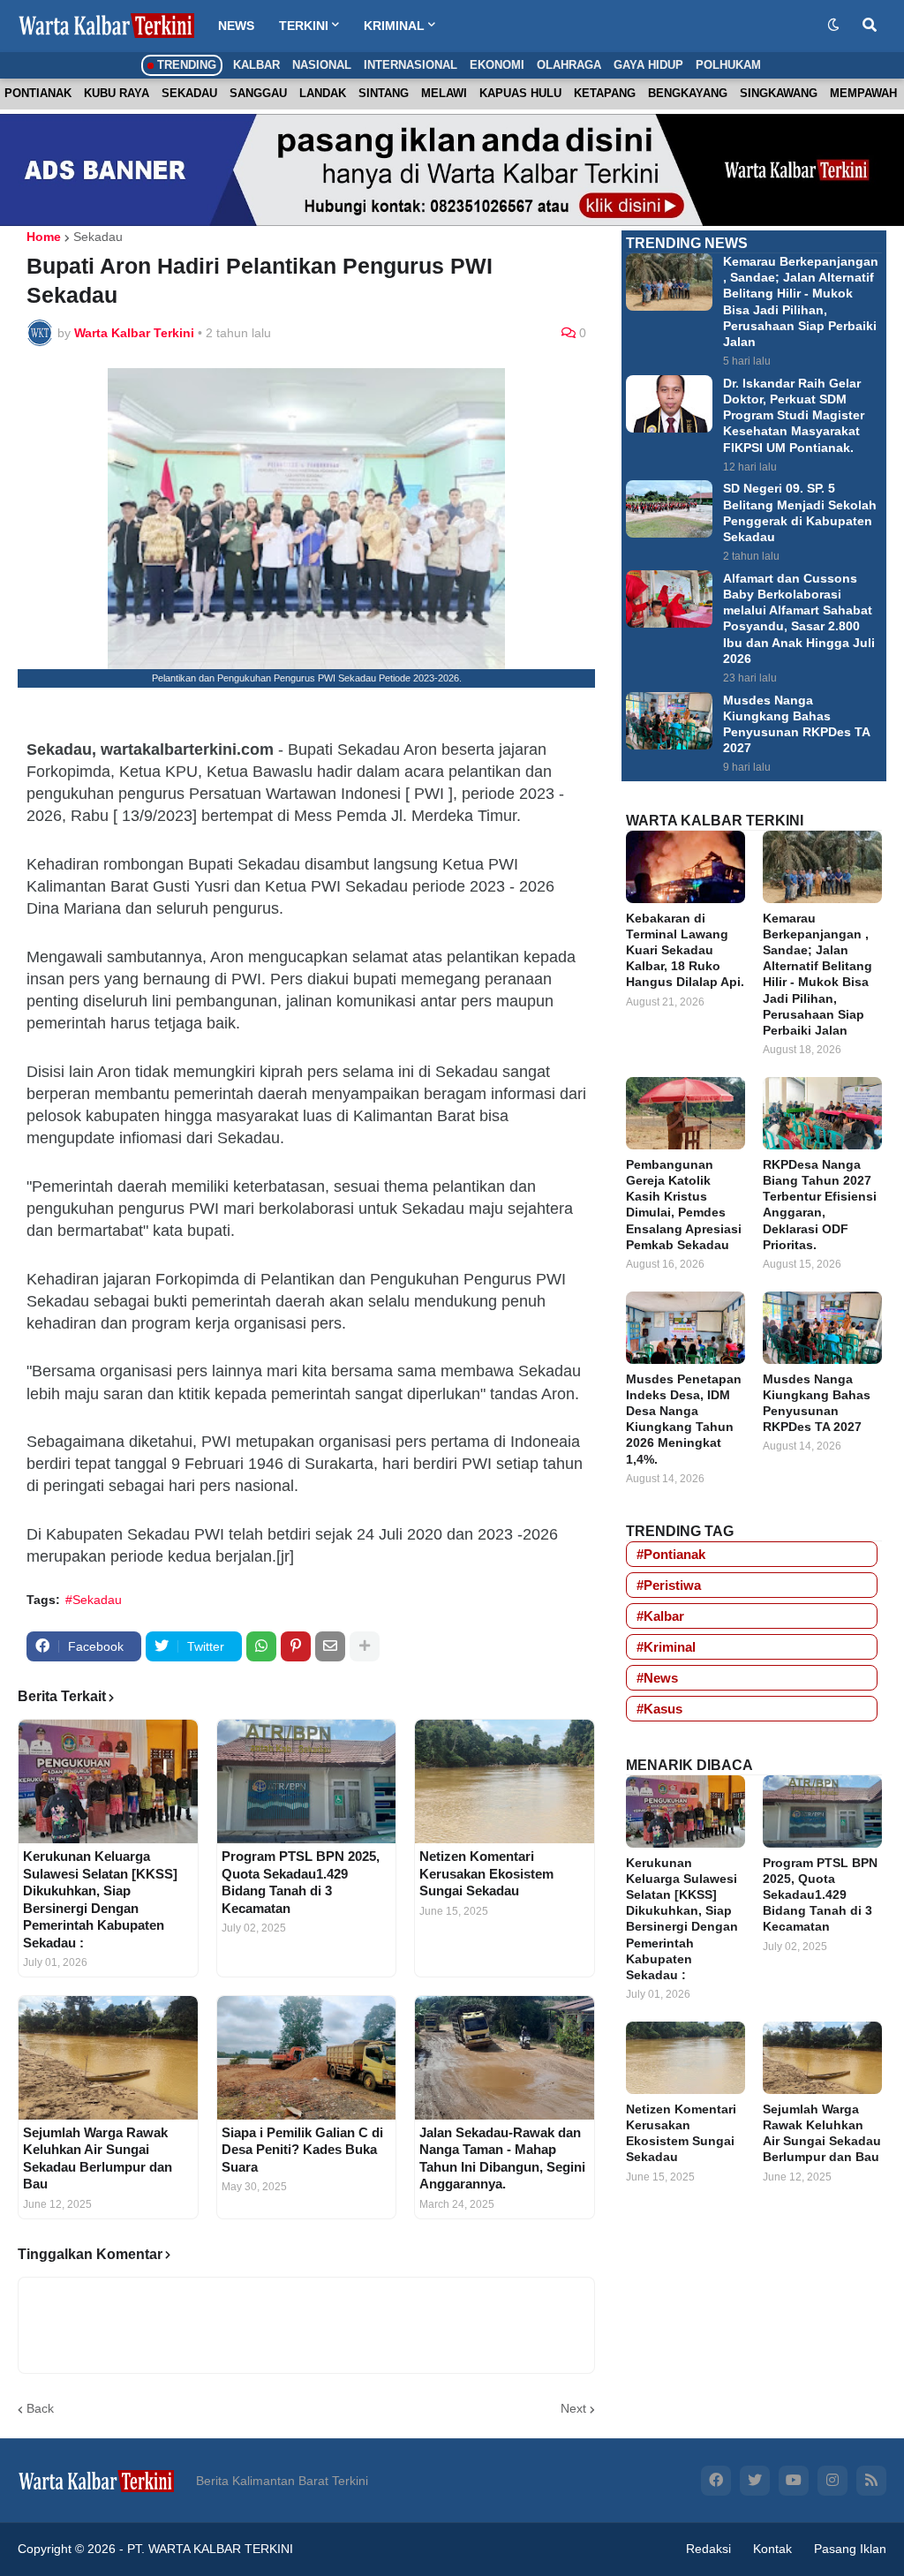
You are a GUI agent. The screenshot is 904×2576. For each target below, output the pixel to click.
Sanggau (258, 93)
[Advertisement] (754, 2327)
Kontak (772, 2549)
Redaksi (708, 2549)
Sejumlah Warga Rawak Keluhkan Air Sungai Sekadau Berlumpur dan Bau (98, 2158)
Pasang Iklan (850, 2549)
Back (40, 2408)
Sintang (384, 93)
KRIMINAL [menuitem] (394, 26)
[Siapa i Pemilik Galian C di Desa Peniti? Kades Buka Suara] (307, 2058)
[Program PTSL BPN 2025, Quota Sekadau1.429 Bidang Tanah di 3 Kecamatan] (307, 1781)
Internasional (411, 65)
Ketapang (605, 93)
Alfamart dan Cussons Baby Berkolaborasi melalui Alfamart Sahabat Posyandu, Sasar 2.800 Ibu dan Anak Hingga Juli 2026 (799, 618)
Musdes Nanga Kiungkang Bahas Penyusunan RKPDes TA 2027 (797, 724)
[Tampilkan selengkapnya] (365, 1646)
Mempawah (863, 93)
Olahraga (569, 65)
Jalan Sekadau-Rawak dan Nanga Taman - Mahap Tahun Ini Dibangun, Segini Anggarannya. (502, 2158)
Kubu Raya (117, 93)
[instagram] (832, 2481)
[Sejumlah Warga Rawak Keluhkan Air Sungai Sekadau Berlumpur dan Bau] (108, 2058)
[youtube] (794, 2481)
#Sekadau (94, 1600)
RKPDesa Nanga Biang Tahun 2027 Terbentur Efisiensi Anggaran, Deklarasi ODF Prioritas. (820, 1205)
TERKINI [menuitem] (304, 26)
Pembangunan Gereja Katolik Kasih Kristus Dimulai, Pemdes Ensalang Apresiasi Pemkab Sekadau (684, 1205)
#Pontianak (671, 1554)
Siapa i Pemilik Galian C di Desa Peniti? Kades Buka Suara (302, 2150)
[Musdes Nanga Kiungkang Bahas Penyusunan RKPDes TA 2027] (669, 721)
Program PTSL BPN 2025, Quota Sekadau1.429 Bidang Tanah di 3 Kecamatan (301, 1882)
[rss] (871, 2481)
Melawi (444, 93)
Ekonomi (497, 65)
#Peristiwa (669, 1585)
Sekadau (189, 93)
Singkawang (779, 93)
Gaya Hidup (648, 65)
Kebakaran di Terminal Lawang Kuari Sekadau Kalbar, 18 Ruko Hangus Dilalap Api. (685, 950)
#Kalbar (660, 1616)
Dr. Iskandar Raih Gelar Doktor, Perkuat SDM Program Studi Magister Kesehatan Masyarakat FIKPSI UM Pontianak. (794, 415)
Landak (323, 93)
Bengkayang (688, 93)
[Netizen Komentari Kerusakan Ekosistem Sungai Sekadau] (505, 1781)
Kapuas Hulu (520, 93)
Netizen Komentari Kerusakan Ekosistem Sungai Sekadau (486, 1873)
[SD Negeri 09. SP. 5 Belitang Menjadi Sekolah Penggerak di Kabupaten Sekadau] (669, 509)
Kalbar (256, 65)
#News (657, 1678)
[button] (833, 26)
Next (573, 2408)
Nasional (322, 65)
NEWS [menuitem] (236, 26)
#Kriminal (666, 1647)
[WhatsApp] (261, 1646)
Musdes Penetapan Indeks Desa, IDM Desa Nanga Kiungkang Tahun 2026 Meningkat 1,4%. (684, 1419)
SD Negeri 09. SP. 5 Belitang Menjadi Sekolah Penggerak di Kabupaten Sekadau (800, 512)
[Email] (330, 1646)
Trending (185, 65)
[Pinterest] (296, 1646)
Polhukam (728, 65)
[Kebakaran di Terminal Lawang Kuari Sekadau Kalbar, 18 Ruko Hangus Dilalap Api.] (686, 867)
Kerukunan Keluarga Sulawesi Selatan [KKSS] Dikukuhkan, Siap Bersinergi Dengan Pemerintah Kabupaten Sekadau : (100, 1899)
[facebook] (716, 2481)
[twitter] (755, 2481)
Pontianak (38, 93)
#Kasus (659, 1709)
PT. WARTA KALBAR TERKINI (210, 2549)
